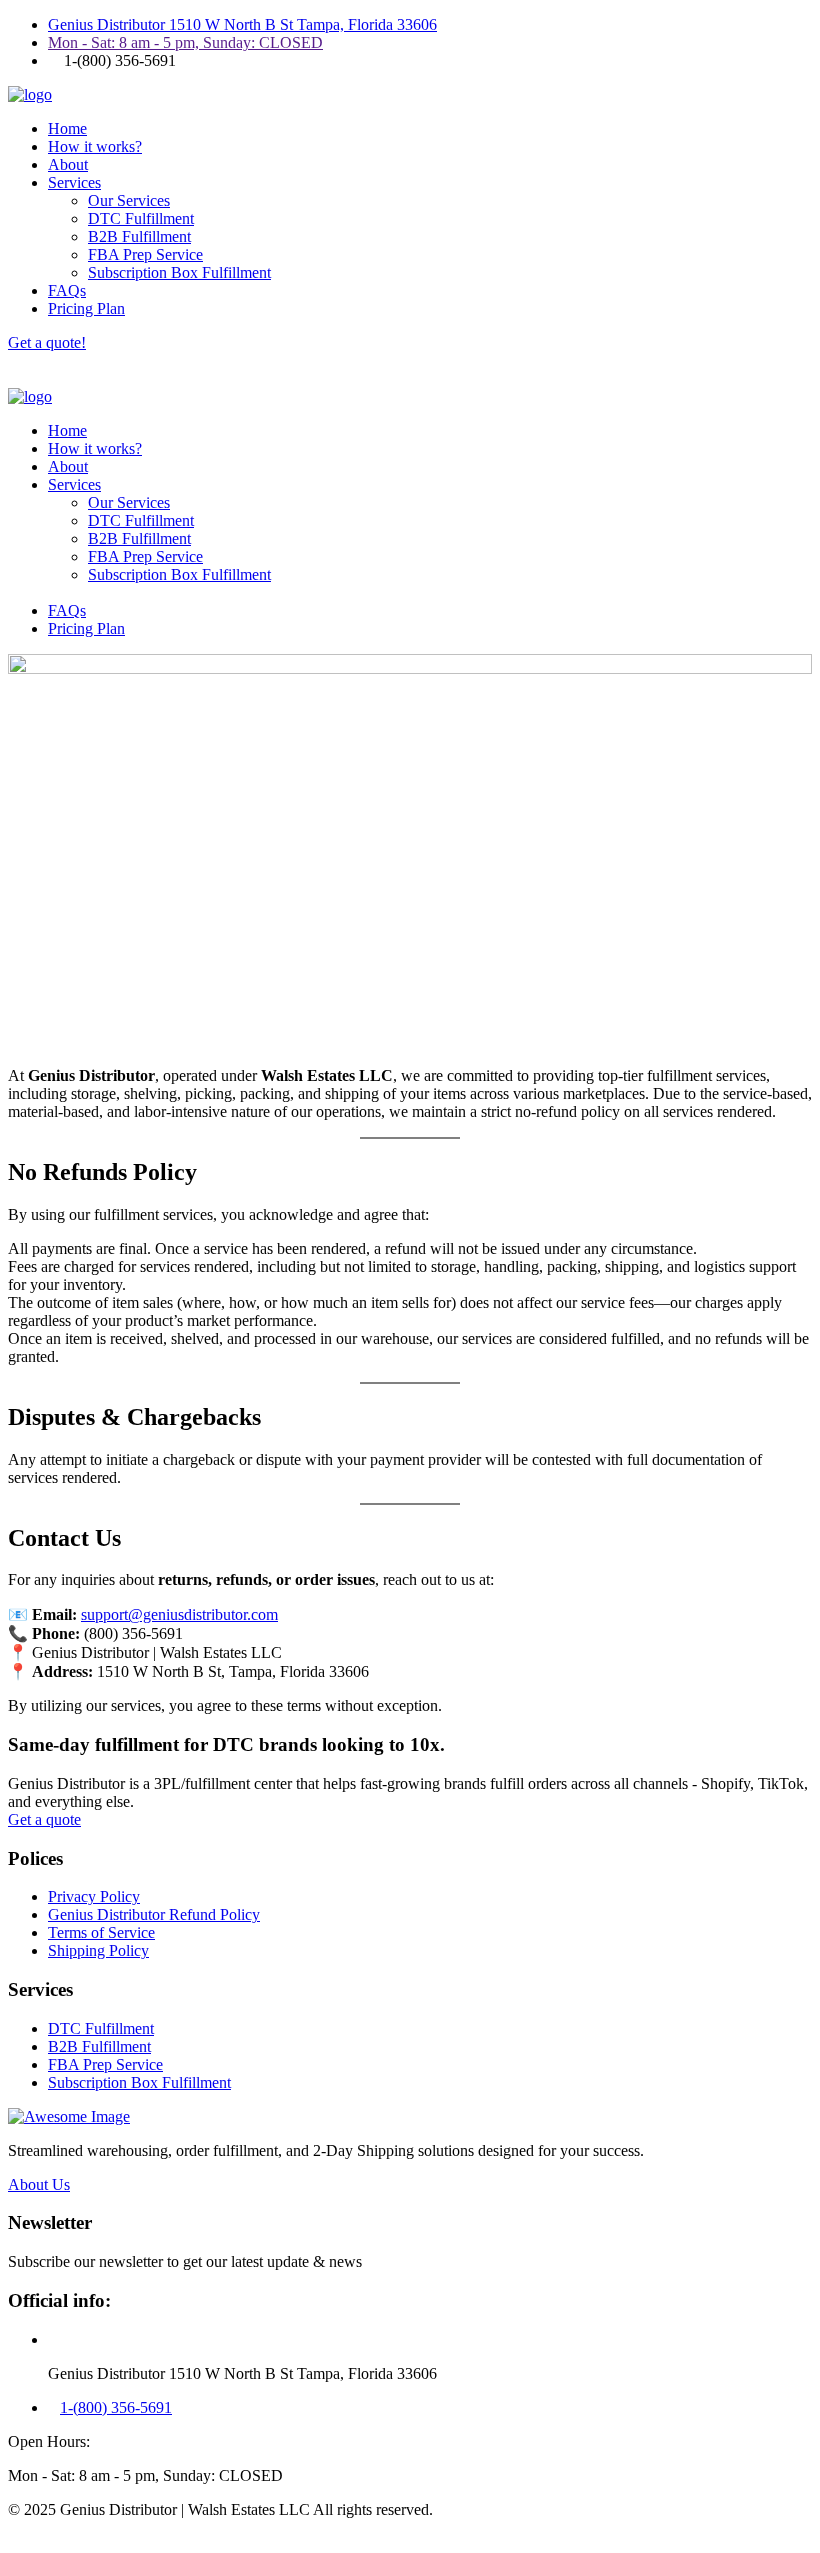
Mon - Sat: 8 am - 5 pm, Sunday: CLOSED (185, 42)
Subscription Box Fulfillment (179, 272)
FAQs (67, 290)
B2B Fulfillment (139, 236)
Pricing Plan (86, 308)
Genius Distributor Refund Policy (154, 1914)
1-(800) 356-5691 (116, 2407)
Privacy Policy (94, 1896)
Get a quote (44, 1819)
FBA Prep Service (145, 254)
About (68, 164)
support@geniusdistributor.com (179, 1614)
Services (74, 182)
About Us (39, 2184)
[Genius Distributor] (30, 94)
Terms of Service (101, 1932)
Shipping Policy (98, 1950)
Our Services (129, 200)
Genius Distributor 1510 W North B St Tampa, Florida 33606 (242, 24)
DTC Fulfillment (141, 218)
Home (67, 128)
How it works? (95, 146)
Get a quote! (47, 342)
